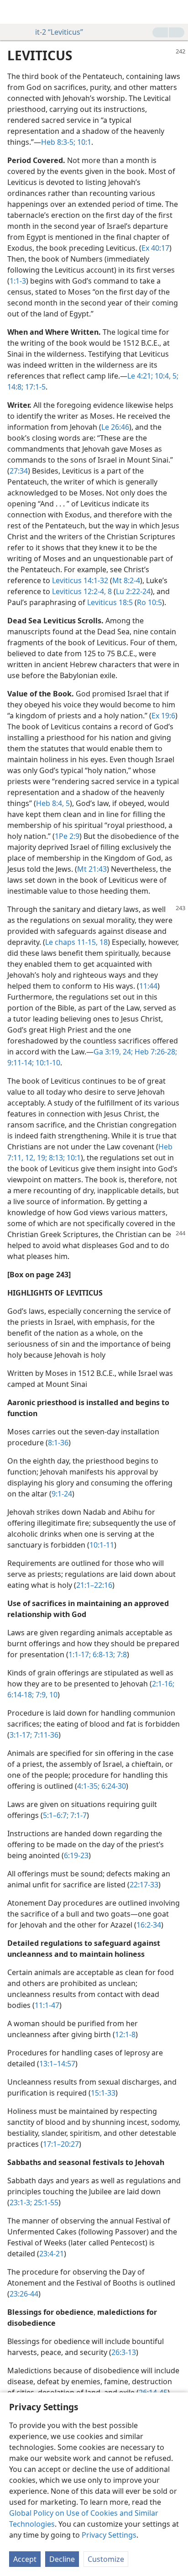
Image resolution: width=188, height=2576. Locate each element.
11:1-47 (47, 2005)
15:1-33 (103, 2093)
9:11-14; (21, 1063)
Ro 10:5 (149, 602)
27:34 (19, 471)
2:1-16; (163, 1684)
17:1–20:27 (61, 2144)
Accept (25, 2559)
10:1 (83, 142)
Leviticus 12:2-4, (79, 591)
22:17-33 (144, 1885)
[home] (14, 12)
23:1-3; (21, 2202)
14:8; (15, 387)
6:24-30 (113, 1786)
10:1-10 (47, 1063)
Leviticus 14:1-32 (80, 580)
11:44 (148, 986)
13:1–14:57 (57, 2064)
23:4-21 (52, 2254)
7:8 (121, 1654)
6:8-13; (103, 1654)
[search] (177, 12)
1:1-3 (18, 281)
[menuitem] (14, 12)
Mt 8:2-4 (126, 580)
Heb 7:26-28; (155, 1052)
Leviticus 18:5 (110, 602)
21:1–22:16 (94, 1585)
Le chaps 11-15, (71, 942)
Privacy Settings (109, 2535)
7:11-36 (45, 1735)
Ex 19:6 (163, 716)
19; (41, 1158)
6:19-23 (76, 1855)
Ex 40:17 (155, 248)
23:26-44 (24, 2294)
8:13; (56, 1158)
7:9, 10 (46, 1695)
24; (127, 1052)
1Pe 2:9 (67, 836)
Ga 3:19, (107, 1052)
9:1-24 (62, 1494)
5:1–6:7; (56, 1815)
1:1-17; (80, 1654)
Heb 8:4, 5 (53, 803)
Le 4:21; (140, 376)
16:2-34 (149, 1925)
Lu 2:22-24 (133, 591)
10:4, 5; (166, 376)
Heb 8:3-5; (58, 142)
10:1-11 (102, 1545)
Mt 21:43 (92, 869)
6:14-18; (21, 1695)
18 (103, 942)
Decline (62, 2559)
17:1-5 (34, 387)
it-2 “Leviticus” (59, 32)
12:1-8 (125, 2034)
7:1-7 (78, 1815)
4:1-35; (88, 1786)
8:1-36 (58, 1443)
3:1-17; (21, 1735)
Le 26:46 (115, 427)
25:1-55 (45, 2202)
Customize (106, 2559)
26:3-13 (124, 2352)
